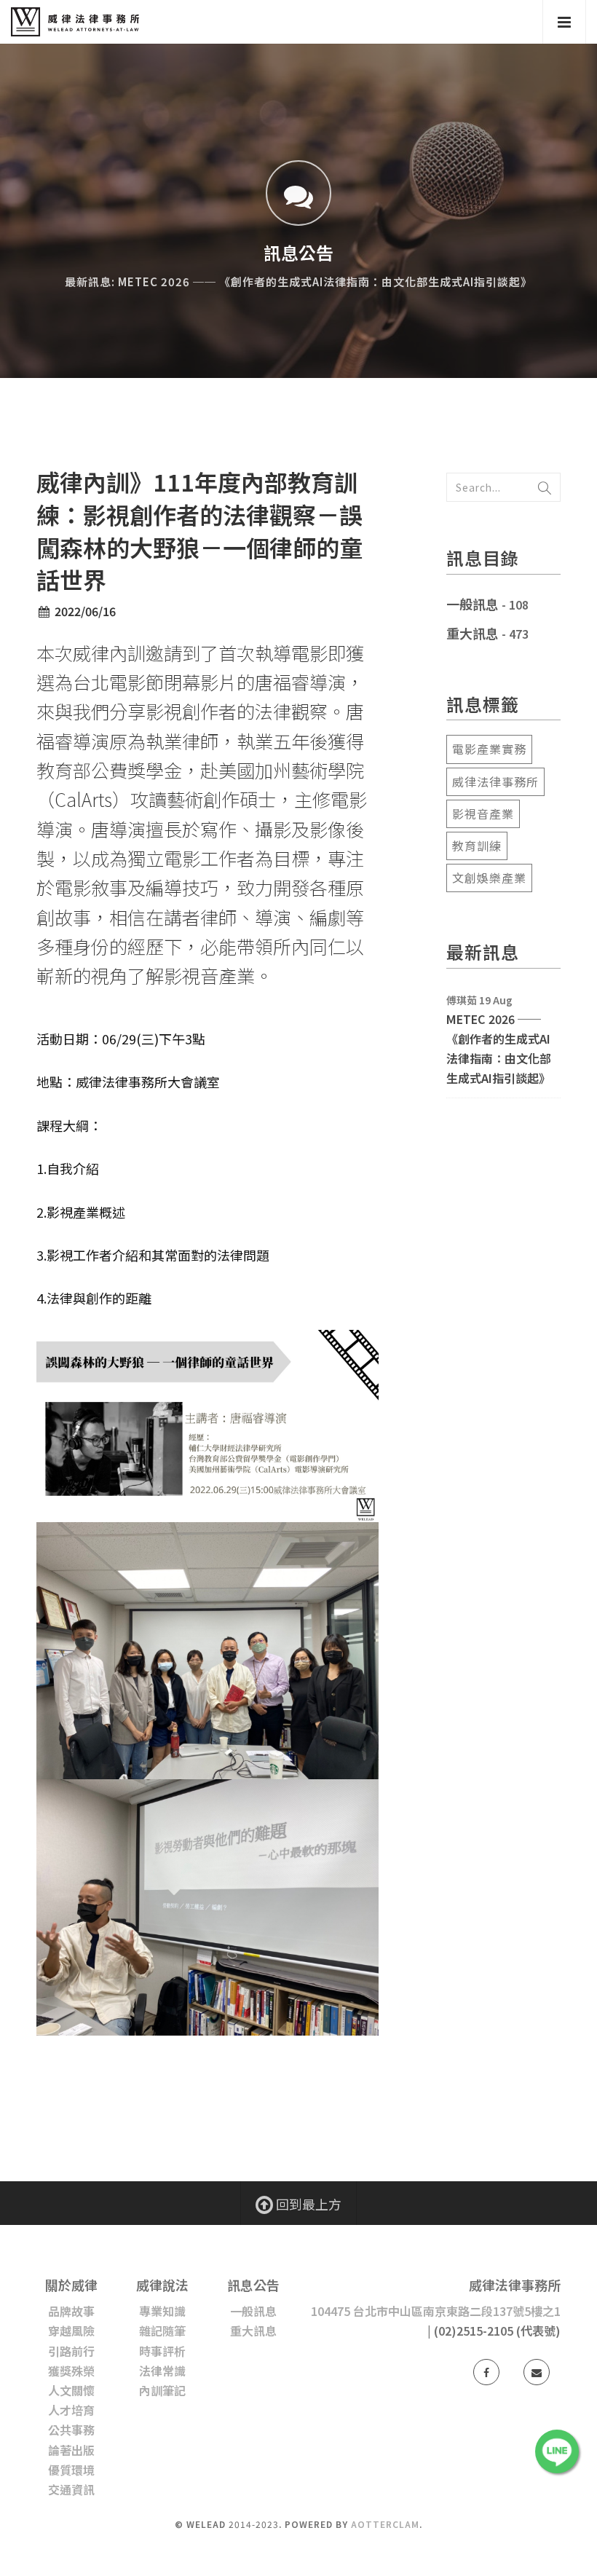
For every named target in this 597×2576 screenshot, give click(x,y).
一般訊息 (473, 604)
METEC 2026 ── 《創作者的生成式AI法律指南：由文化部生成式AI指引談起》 (499, 1049)
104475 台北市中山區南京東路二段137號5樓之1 (436, 2311)
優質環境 (71, 2470)
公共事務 (71, 2430)
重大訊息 (473, 633)
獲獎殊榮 (71, 2371)
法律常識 (162, 2371)
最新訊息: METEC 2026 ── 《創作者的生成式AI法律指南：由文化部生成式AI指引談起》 (298, 281)
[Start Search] (545, 487)
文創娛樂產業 (489, 878)
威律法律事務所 (495, 781)
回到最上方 (307, 2204)
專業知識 (162, 2311)
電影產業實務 (489, 749)
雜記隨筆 (162, 2331)
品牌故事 (71, 2311)
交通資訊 (71, 2489)
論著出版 (71, 2450)
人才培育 (71, 2410)
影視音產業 (483, 814)
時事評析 (162, 2351)
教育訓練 (477, 846)
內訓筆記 (162, 2390)
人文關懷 (71, 2390)
